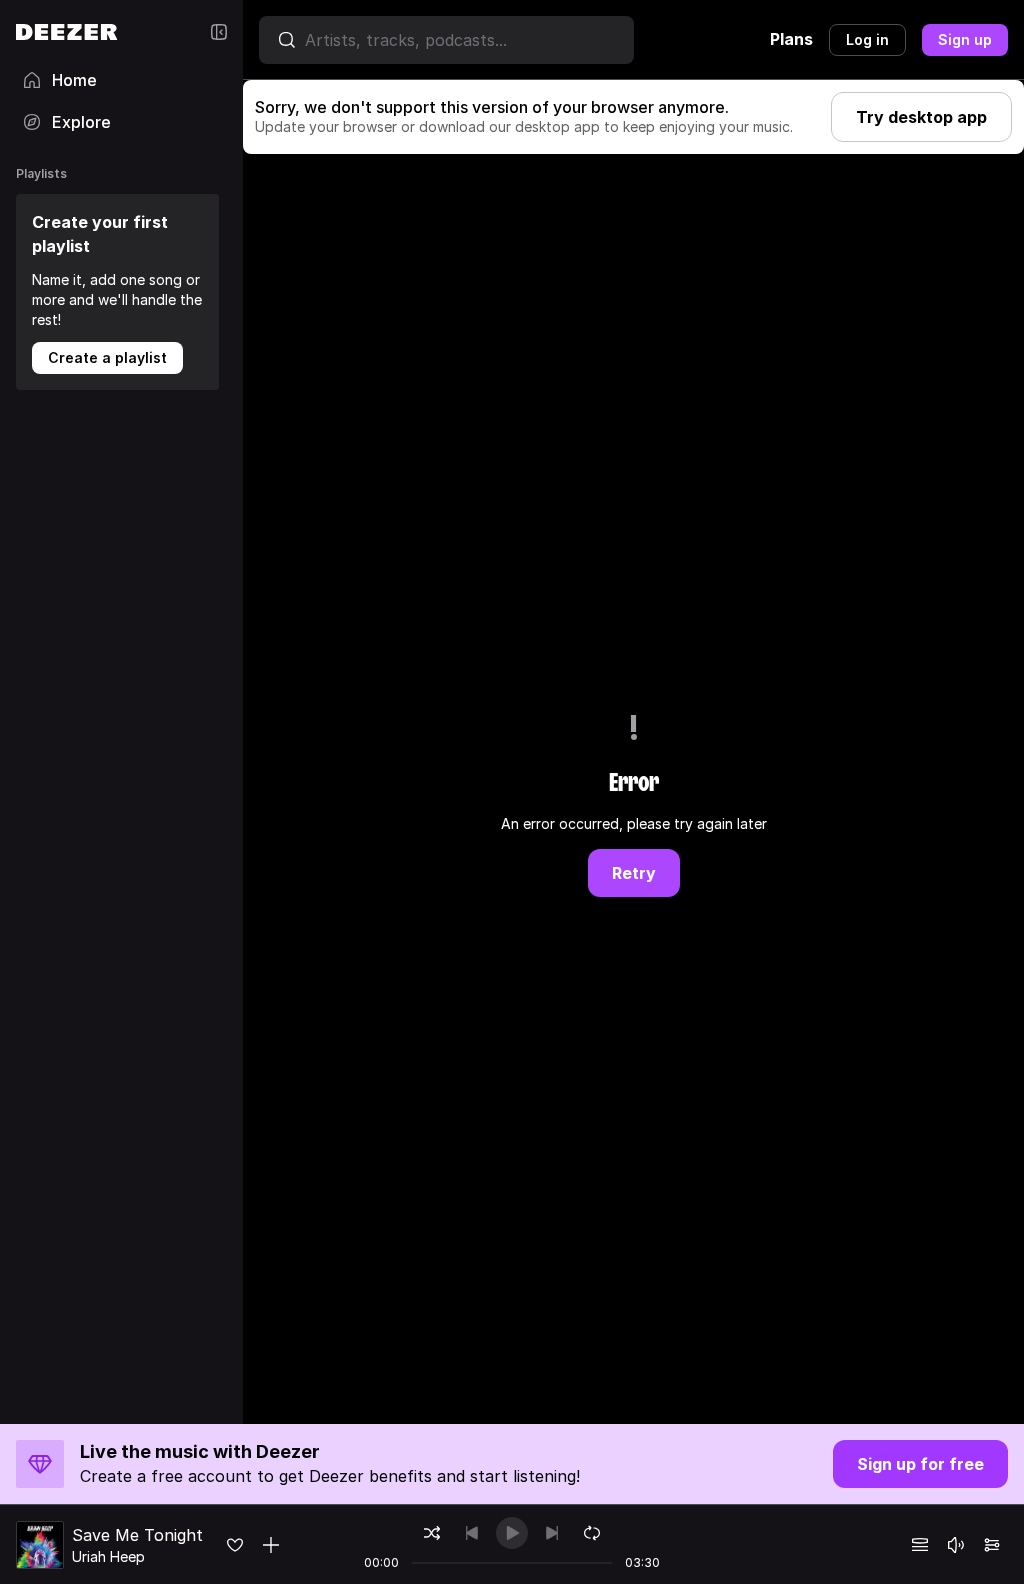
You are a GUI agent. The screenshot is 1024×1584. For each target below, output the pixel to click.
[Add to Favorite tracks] (235, 1545)
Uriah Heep (108, 1556)
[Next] (552, 1533)
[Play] (512, 1533)
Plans (791, 39)
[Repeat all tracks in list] (592, 1533)
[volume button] (956, 1545)
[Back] (472, 1533)
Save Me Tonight (137, 1535)
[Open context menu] (271, 1545)
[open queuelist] (920, 1545)
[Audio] (992, 1545)
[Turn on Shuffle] (432, 1533)
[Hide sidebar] (219, 32)
